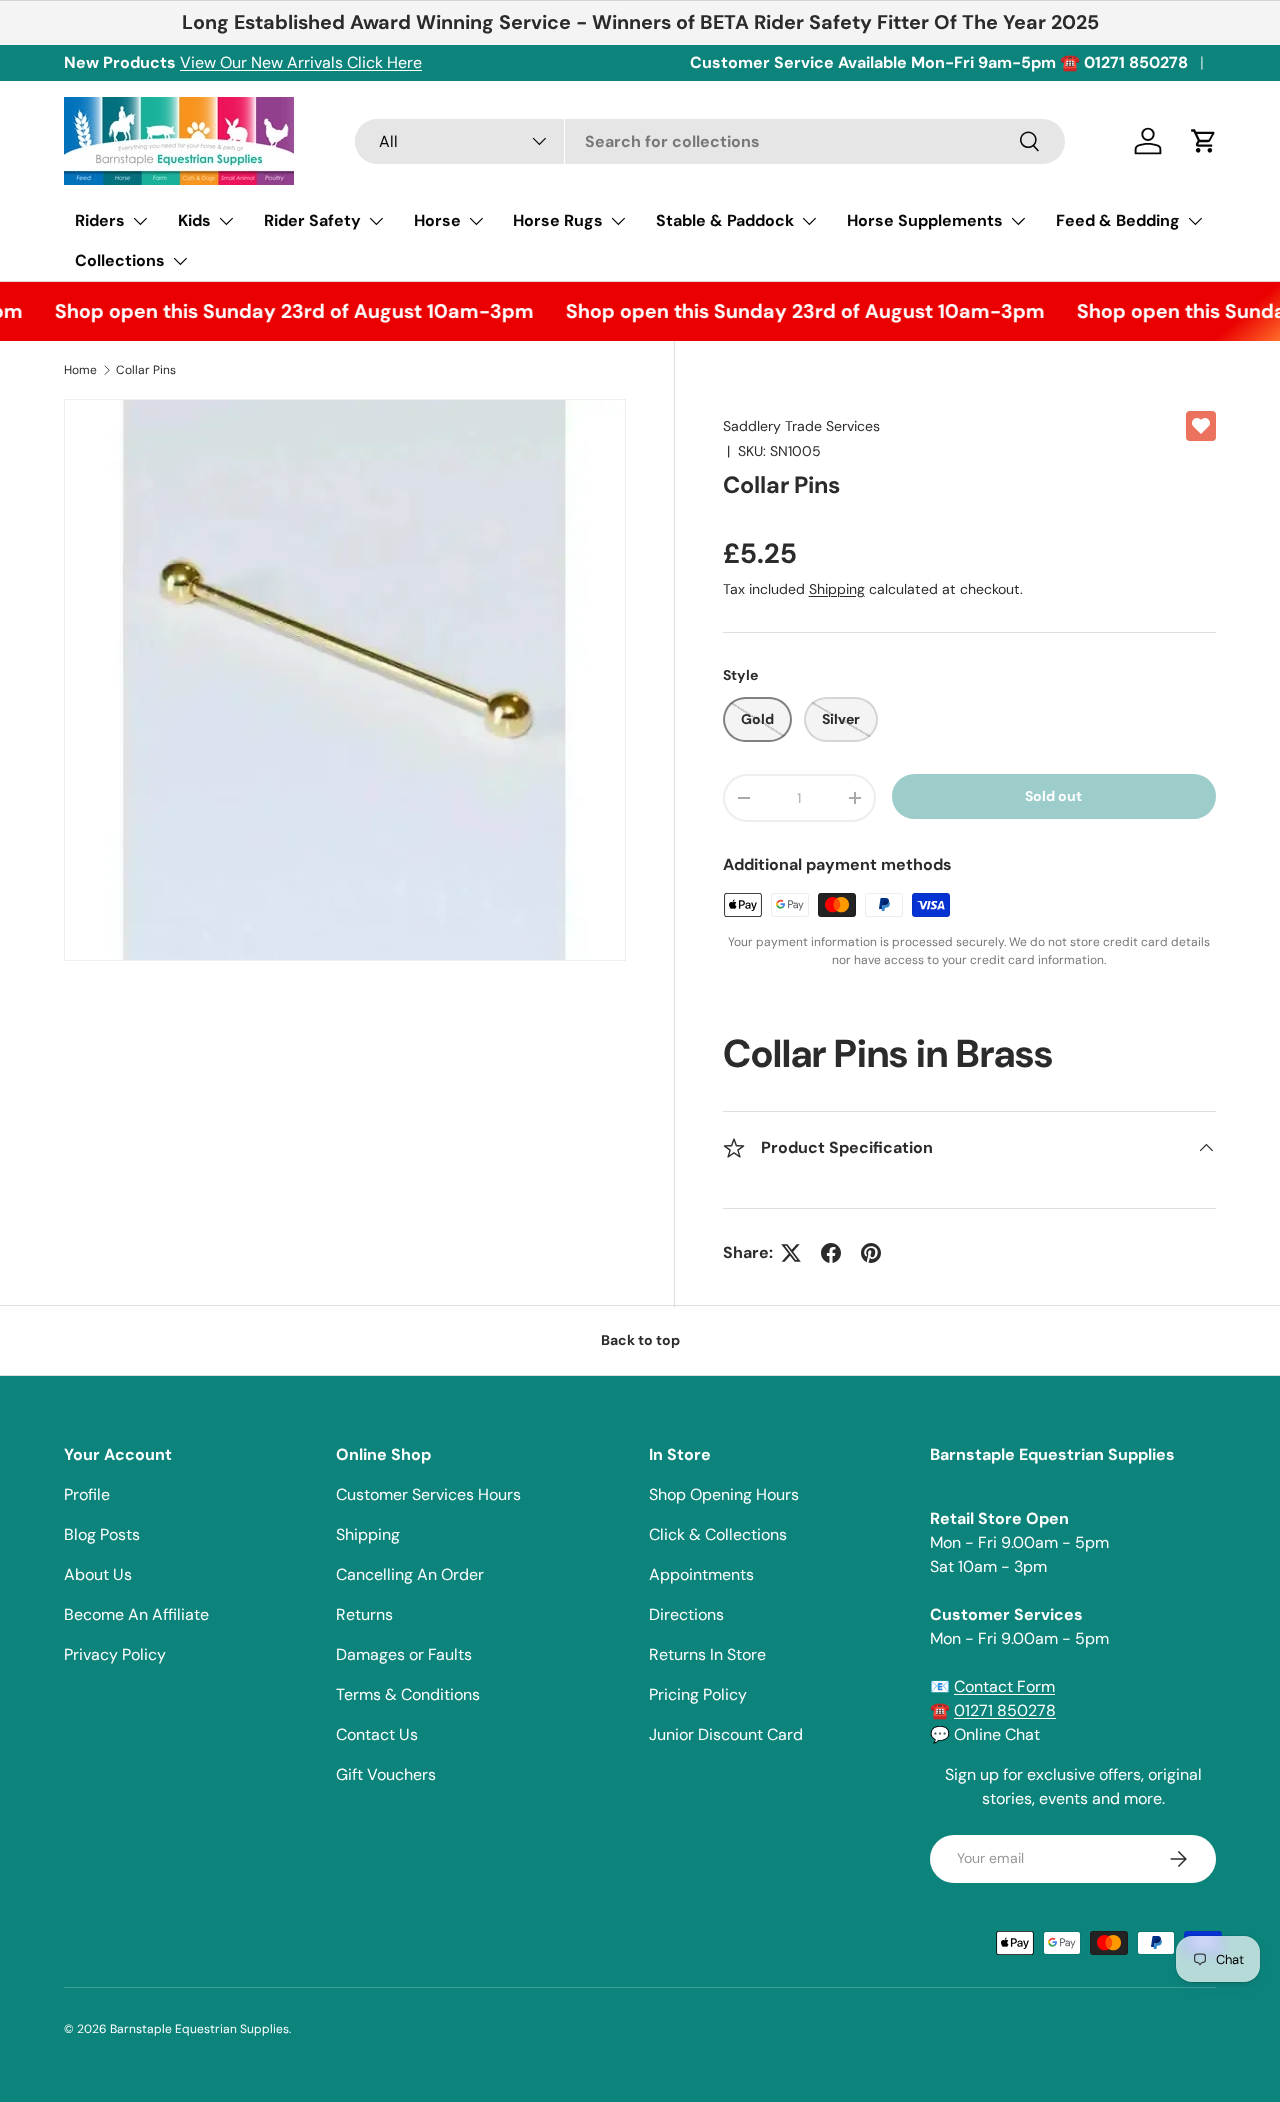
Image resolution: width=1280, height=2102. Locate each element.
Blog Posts (102, 1534)
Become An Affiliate (136, 1614)
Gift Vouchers (386, 1774)
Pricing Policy (698, 1694)
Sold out (1053, 796)
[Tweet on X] (791, 1253)
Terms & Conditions (408, 1694)
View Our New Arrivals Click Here (301, 62)
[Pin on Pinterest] (871, 1253)
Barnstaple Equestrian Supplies (199, 2029)
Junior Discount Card (726, 1734)
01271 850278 (1005, 1710)
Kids (194, 220)
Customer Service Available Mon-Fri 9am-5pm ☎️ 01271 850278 (939, 62)
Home (80, 370)
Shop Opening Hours (724, 1494)
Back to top (640, 1340)
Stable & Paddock (725, 220)
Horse (437, 220)
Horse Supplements (925, 220)
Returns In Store (707, 1654)
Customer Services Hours (428, 1494)
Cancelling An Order (410, 1574)
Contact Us (377, 1734)
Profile (87, 1494)
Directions (686, 1614)
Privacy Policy (115, 1654)
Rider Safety (312, 220)
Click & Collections (718, 1534)
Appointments (701, 1574)
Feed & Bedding (1118, 220)
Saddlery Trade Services (801, 426)
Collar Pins (146, 370)
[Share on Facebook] (831, 1253)
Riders (100, 220)
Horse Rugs (558, 220)
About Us (98, 1574)
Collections (120, 260)
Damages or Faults (404, 1654)
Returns (364, 1614)
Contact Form (1004, 1686)
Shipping (837, 589)
